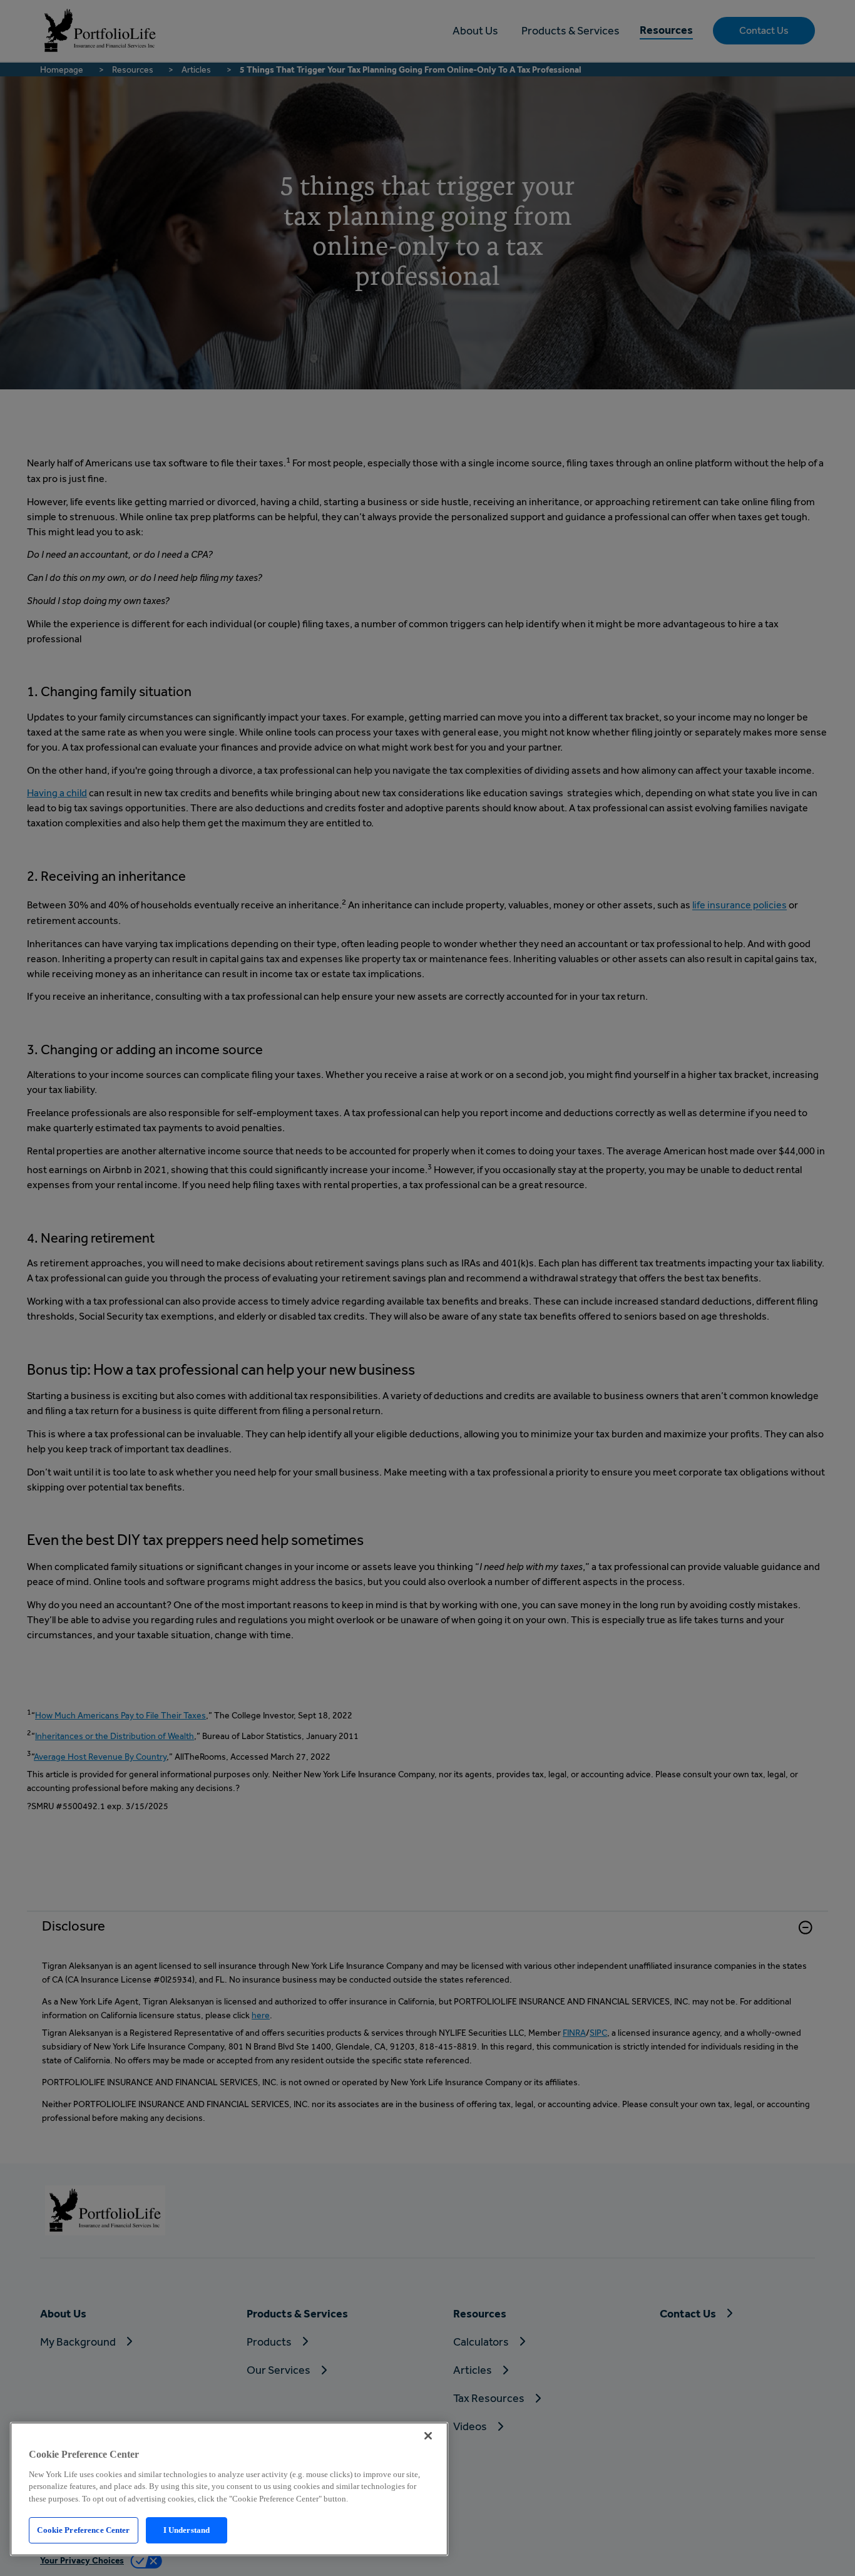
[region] (229, 2489)
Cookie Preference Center (83, 2530)
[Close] (428, 2436)
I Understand (187, 2530)
